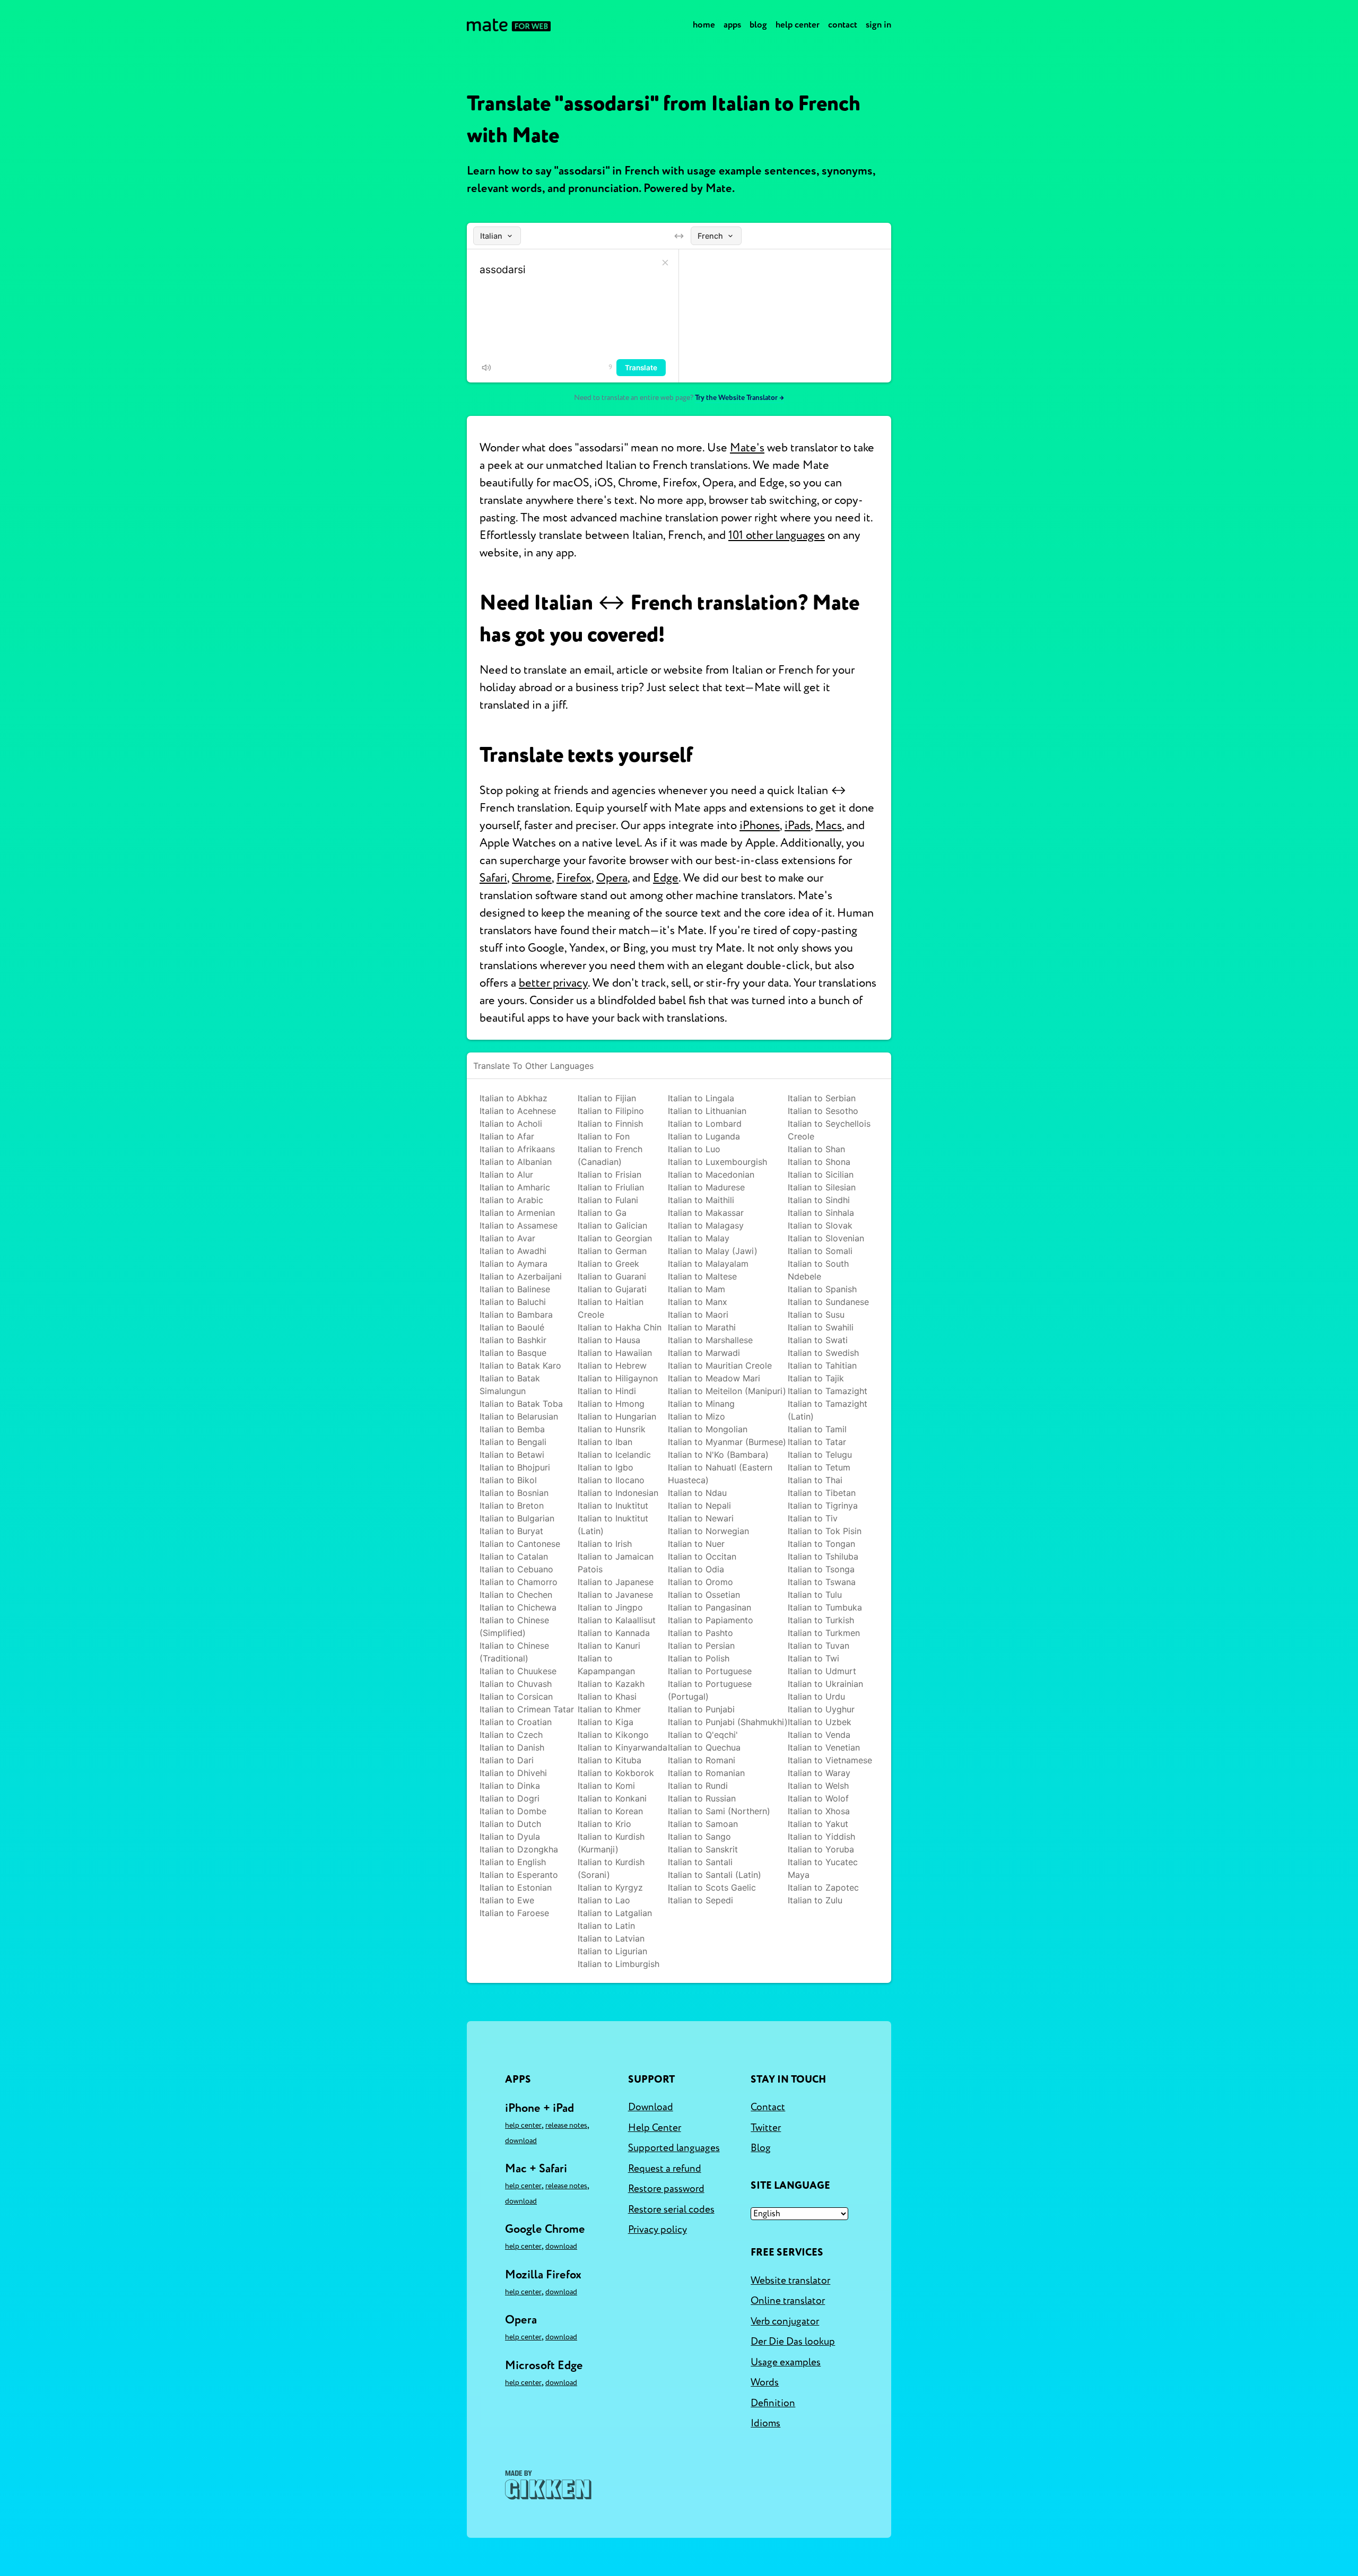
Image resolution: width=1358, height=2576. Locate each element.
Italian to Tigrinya (823, 1505)
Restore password (666, 2189)
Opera (612, 878)
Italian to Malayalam (708, 1264)
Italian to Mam (697, 1289)
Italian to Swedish (823, 1353)
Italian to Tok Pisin (825, 1531)
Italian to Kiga (606, 1722)
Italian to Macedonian (711, 1174)
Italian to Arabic (511, 1200)
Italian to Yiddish (821, 1837)
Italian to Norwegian (708, 1531)
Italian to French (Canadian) (610, 1155)
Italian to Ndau (697, 1493)
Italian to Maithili (701, 1200)
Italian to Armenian (517, 1213)
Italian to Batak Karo (520, 1365)
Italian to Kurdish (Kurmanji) (611, 1843)
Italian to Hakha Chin (620, 1327)
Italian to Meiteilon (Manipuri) (727, 1391)
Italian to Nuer (696, 1544)
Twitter (766, 2128)
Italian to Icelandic (614, 1455)
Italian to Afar (507, 1136)
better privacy (553, 983)
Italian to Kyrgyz (610, 1887)
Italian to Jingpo (610, 1607)
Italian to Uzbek (820, 1722)
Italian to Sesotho (823, 1111)
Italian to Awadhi (513, 1251)
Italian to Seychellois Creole (829, 1130)
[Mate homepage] (509, 25)
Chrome (532, 878)
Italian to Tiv (813, 1518)
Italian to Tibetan (822, 1493)
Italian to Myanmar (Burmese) (727, 1442)
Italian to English (513, 1862)
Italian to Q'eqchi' (703, 1735)
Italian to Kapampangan (606, 1665)
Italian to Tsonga (821, 1569)
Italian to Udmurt (822, 1671)
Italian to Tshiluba (823, 1556)
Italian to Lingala (701, 1098)
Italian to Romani (702, 1760)
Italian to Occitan (702, 1556)
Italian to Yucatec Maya (823, 1868)
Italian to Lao (604, 1900)
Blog (758, 25)
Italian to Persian (701, 1646)
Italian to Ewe (507, 1900)
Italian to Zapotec (823, 1887)
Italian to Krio (604, 1824)
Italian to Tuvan (819, 1646)
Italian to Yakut (818, 1824)
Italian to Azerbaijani (521, 1276)
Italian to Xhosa (819, 1811)
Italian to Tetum (819, 1467)
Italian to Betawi (512, 1455)
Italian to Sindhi (819, 1200)
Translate (641, 368)
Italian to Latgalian (615, 1913)
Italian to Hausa (609, 1340)
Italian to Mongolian (708, 1429)
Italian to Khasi (607, 1696)
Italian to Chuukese (518, 1671)
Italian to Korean (610, 1811)
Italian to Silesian (822, 1187)
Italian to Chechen (516, 1595)
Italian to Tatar (817, 1442)
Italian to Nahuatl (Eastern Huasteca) (720, 1474)
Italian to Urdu (816, 1696)
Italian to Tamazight (828, 1391)
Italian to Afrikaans (517, 1149)
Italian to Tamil (817, 1429)
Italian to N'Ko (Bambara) (718, 1455)
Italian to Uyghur (821, 1709)
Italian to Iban (605, 1442)
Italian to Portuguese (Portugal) (710, 1690)
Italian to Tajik (816, 1378)
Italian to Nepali (699, 1505)
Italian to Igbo (606, 1467)
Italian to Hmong (611, 1404)
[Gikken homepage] (548, 2485)
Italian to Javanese (615, 1595)
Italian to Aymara (513, 1264)
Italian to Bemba (512, 1429)
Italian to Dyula (510, 1837)
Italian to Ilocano (611, 1480)
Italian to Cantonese (520, 1544)
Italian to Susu (816, 1315)
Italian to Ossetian (704, 1595)
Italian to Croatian (516, 1722)
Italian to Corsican (516, 1696)
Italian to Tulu (815, 1595)
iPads (798, 825)
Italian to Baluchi (513, 1302)
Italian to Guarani (612, 1276)
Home (704, 25)
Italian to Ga (602, 1213)
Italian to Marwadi (704, 1353)
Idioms (765, 2423)
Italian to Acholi (511, 1124)
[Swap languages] (679, 236)
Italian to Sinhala (821, 1213)
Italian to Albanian (516, 1162)
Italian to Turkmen (824, 1633)
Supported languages (674, 2148)
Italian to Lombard (705, 1124)
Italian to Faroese (514, 1913)
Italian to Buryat (511, 1531)
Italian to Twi (813, 1658)
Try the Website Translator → (739, 398)
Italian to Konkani (612, 1798)
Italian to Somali (820, 1251)
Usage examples (786, 2362)
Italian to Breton (512, 1505)
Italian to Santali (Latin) (715, 1875)
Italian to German (612, 1251)
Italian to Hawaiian (615, 1353)
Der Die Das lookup (793, 2342)
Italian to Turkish (821, 1620)
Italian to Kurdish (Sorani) (611, 1868)
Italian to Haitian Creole (611, 1308)
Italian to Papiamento (711, 1620)
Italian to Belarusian (519, 1416)
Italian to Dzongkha (519, 1849)
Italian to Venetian (824, 1747)
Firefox (574, 878)
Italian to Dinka (510, 1786)
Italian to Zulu (815, 1900)
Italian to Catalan (514, 1556)
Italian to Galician (612, 1225)
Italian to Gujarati (612, 1289)
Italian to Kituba (610, 1760)
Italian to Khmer (609, 1709)
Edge (666, 878)
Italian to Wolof (818, 1798)
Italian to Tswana (822, 1582)
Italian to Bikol (508, 1480)
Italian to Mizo (697, 1416)
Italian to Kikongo (613, 1735)
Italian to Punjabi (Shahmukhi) (728, 1722)
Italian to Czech (511, 1735)
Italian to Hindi (607, 1391)
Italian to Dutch (510, 1824)
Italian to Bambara (516, 1315)
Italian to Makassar (706, 1213)
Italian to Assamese (519, 1225)
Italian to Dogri (510, 1798)
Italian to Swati (818, 1340)
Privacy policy (658, 2230)
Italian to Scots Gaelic (712, 1887)
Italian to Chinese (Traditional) (514, 1652)
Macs (829, 825)
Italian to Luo (694, 1149)
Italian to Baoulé (512, 1327)
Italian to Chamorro (519, 1582)
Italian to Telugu (820, 1455)
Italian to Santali (700, 1862)
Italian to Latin (606, 1926)
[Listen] (486, 368)
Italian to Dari (507, 1760)
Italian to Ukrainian (825, 1684)
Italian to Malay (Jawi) (713, 1251)
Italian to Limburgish (619, 1964)
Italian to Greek (608, 1264)
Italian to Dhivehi (513, 1773)
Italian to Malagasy (706, 1225)
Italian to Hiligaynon (618, 1378)
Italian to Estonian (516, 1887)
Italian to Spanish (822, 1289)
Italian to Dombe (513, 1811)
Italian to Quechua (704, 1747)
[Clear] (665, 263)
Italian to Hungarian (617, 1416)
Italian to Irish (605, 1544)
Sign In (878, 25)
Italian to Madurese (706, 1187)
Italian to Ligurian (612, 1951)
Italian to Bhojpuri (515, 1467)
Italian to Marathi (702, 1327)
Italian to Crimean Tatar (527, 1709)
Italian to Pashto (700, 1633)
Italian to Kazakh (611, 1684)
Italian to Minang (701, 1404)
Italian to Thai (815, 1480)
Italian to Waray (819, 1773)
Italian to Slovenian (826, 1238)
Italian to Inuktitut (613, 1505)
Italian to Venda (819, 1735)
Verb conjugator (785, 2321)
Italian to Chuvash (516, 1684)
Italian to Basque (513, 1353)
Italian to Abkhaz (513, 1098)
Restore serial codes (671, 2209)
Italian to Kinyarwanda (623, 1747)
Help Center (798, 25)
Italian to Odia (696, 1569)
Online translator (788, 2301)
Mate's (747, 448)
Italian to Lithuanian (707, 1111)
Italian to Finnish (610, 1124)
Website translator (790, 2281)
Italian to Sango (699, 1837)
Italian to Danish (512, 1747)
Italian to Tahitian (822, 1365)
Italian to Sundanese (828, 1302)
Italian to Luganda (704, 1136)
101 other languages (777, 535)
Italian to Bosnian (514, 1493)
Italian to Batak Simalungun (510, 1385)
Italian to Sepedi (700, 1900)
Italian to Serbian (822, 1098)
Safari (493, 878)
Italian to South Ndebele (818, 1270)
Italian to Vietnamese (830, 1760)
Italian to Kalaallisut (617, 1620)
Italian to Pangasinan (710, 1607)
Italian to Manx (698, 1302)
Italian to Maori (698, 1315)
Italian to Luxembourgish (717, 1162)
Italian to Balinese (515, 1289)
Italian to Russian (702, 1798)
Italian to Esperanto (519, 1875)
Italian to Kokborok (616, 1773)
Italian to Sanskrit (703, 1849)
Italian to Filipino (611, 1111)
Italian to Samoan (703, 1824)
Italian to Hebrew (612, 1365)
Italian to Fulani (608, 1200)
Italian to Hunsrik (612, 1429)
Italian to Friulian (611, 1187)
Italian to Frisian (610, 1174)
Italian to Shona (819, 1162)
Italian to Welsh (818, 1786)
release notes (566, 2125)
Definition (773, 2403)
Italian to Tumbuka (825, 1607)
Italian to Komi (606, 1786)
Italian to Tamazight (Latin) (828, 1410)
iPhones (760, 825)
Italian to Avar (507, 1238)
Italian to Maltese (702, 1276)
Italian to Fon (604, 1136)
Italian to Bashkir (513, 1340)
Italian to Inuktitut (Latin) (613, 1525)
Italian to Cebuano (516, 1569)
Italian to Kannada (614, 1633)
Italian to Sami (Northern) (719, 1811)
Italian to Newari (701, 1518)
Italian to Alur (506, 1174)
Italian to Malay (699, 1238)
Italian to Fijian (607, 1098)
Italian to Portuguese (710, 1671)
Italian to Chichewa (518, 1607)
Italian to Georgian (615, 1238)
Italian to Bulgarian (517, 1518)
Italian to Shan (816, 1149)
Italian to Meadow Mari (714, 1378)
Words (765, 2382)
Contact (843, 25)
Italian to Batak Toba (521, 1404)
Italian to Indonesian (618, 1493)
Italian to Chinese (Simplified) (514, 1626)
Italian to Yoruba (821, 1849)
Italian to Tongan (821, 1544)
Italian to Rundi (698, 1786)
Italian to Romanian (706, 1773)
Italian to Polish (699, 1658)
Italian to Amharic (515, 1187)
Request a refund (665, 2169)
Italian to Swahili (821, 1327)
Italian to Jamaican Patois (616, 1563)
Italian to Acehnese (518, 1111)
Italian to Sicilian (821, 1174)
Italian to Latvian (611, 1938)
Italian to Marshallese (710, 1340)
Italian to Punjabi (701, 1709)
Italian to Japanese (616, 1582)
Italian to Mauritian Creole (720, 1365)
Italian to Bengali (513, 1442)
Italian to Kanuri (609, 1646)
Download (521, 2141)
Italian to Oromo (700, 1582)
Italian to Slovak (820, 1225)
